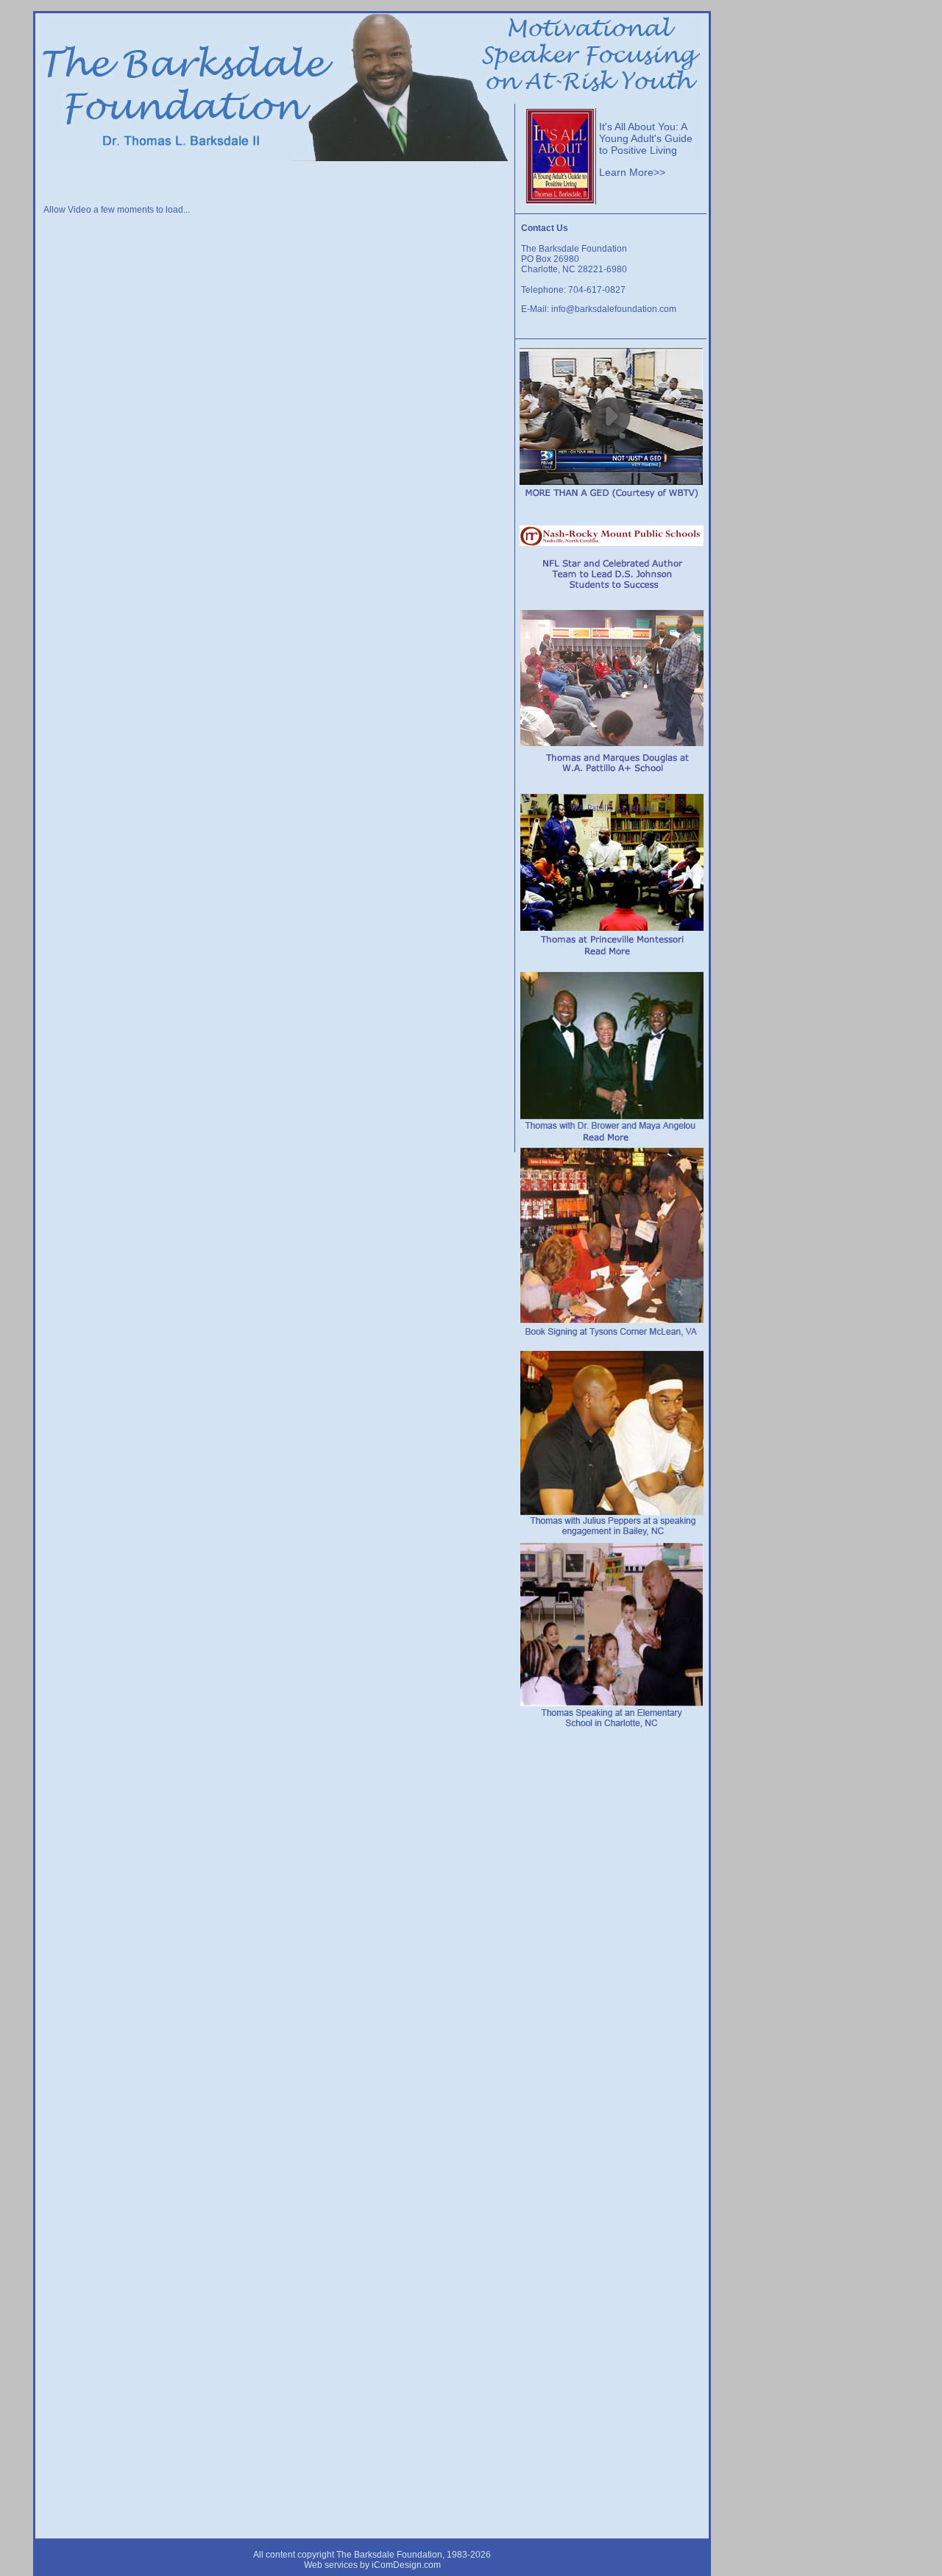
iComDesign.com (406, 2565)
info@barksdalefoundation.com (614, 309)
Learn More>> (632, 172)
